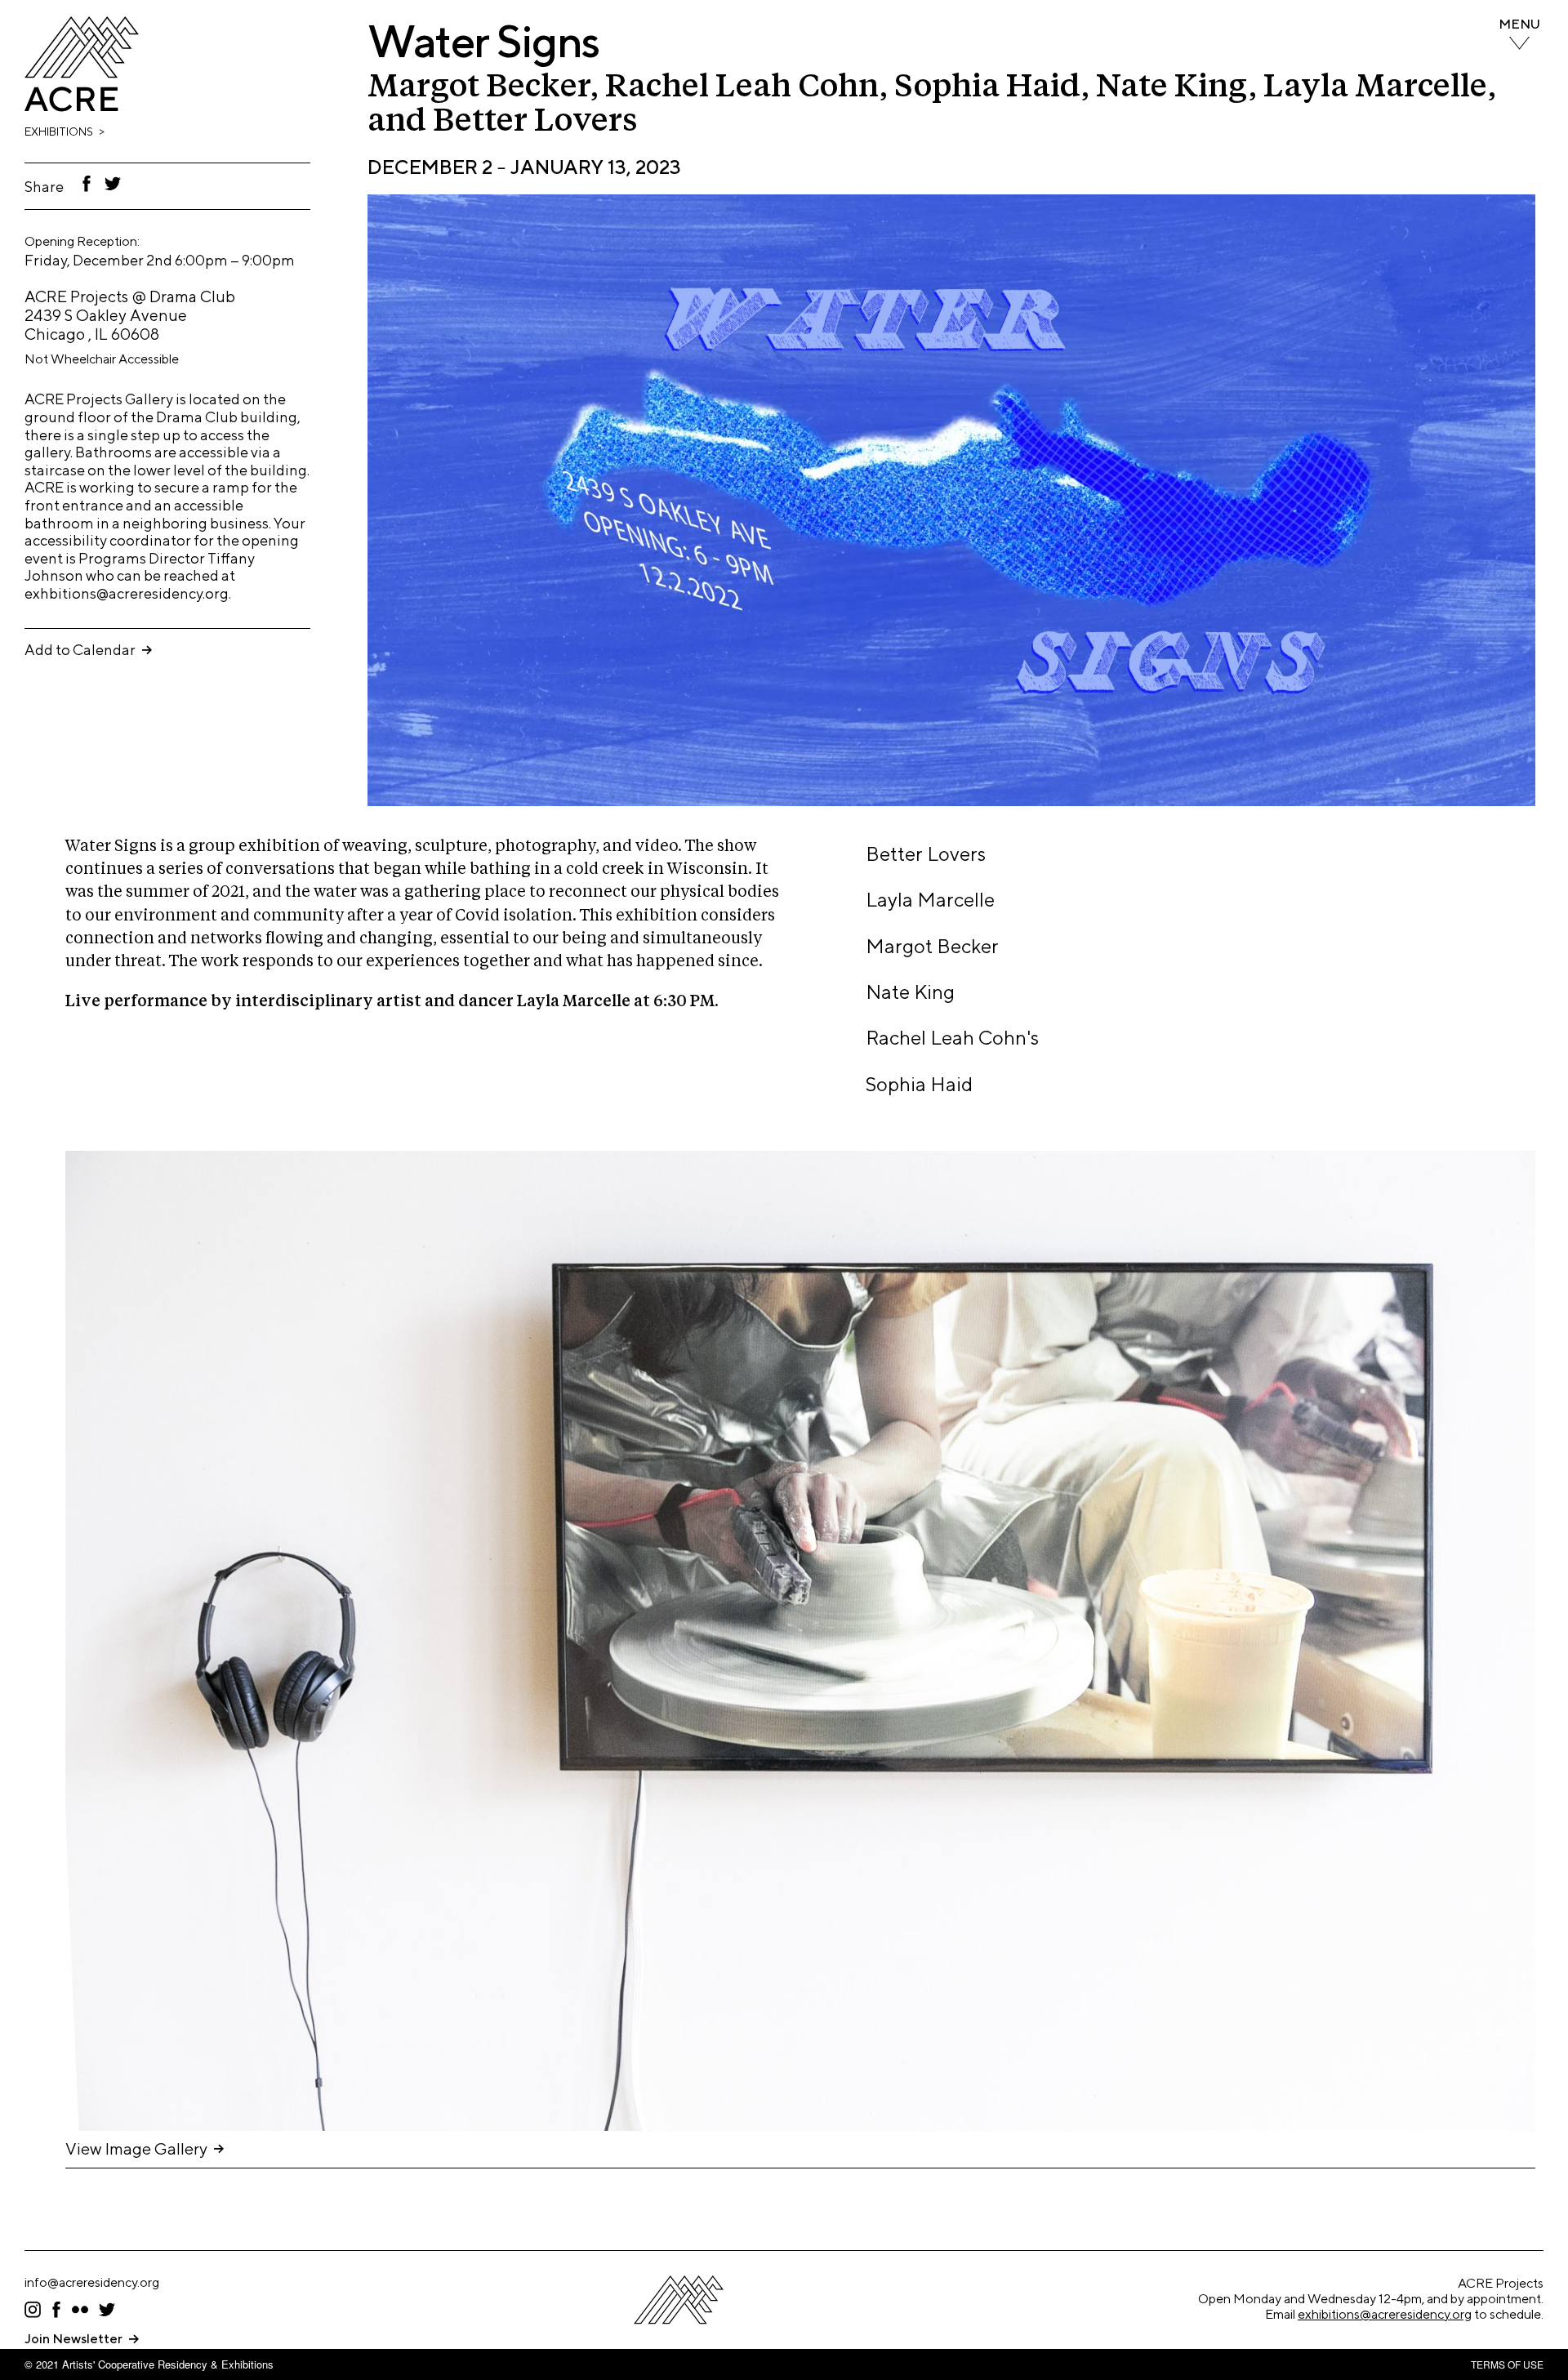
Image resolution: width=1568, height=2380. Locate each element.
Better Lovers (926, 854)
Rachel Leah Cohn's (952, 1037)
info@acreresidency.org (92, 2282)
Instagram (33, 2310)
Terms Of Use (1507, 2364)
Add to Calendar (80, 650)
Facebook (87, 184)
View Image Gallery (136, 2148)
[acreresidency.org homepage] (82, 107)
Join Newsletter (73, 2339)
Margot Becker (932, 946)
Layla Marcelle (930, 899)
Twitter (114, 184)
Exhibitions (59, 131)
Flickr (80, 2310)
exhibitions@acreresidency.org (1385, 2314)
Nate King (910, 992)
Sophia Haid (919, 1084)
